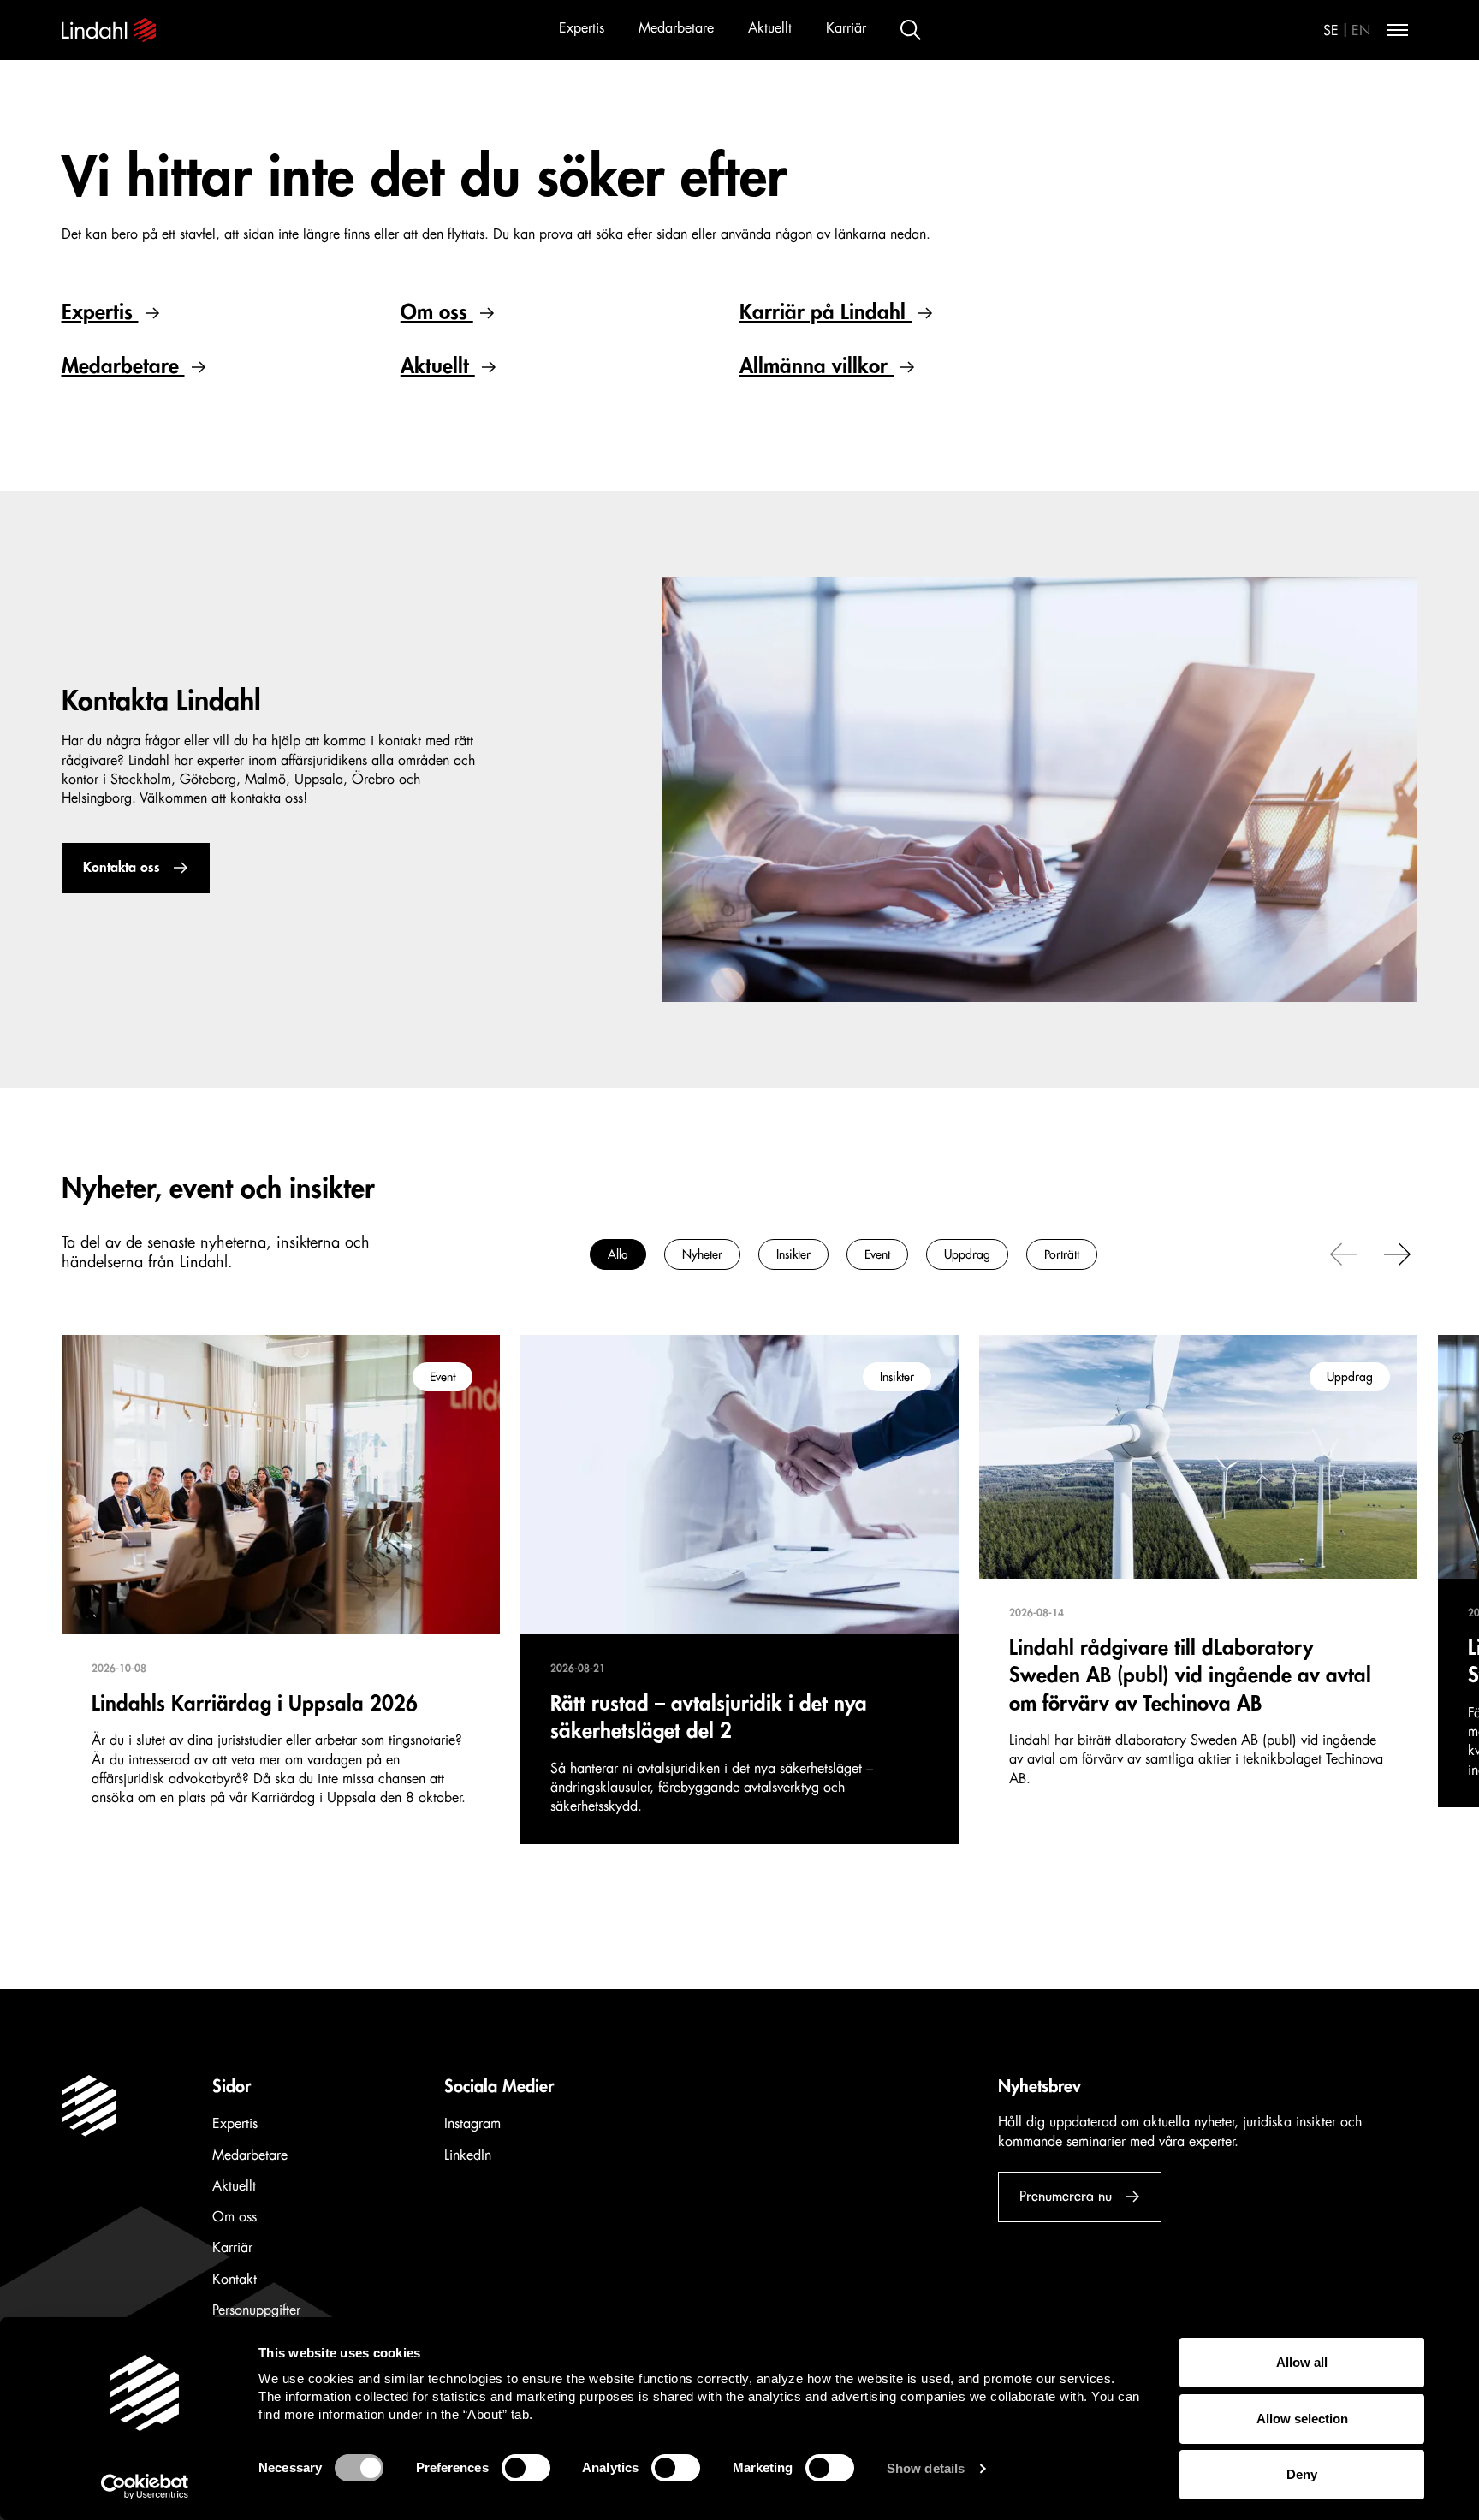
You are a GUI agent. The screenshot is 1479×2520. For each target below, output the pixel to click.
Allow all (1302, 2362)
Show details (926, 2468)
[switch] (526, 2468)
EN (1361, 31)
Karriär (846, 28)
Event (877, 1254)
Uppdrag (967, 1254)
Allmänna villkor (817, 366)
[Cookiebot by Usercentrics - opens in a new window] (145, 2487)
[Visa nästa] (1398, 1253)
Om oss (437, 312)
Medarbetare (676, 28)
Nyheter (702, 1254)
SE (1331, 31)
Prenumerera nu (1066, 2197)
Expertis (582, 28)
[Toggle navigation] (1398, 30)
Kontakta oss (122, 868)
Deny (1302, 2474)
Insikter (793, 1254)
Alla (618, 1254)
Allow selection (1302, 2419)
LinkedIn (468, 2155)
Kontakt (235, 2280)
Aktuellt (770, 28)
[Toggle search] (911, 30)
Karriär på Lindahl (826, 312)
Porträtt (1062, 1254)
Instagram (472, 2124)
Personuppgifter (256, 2310)
